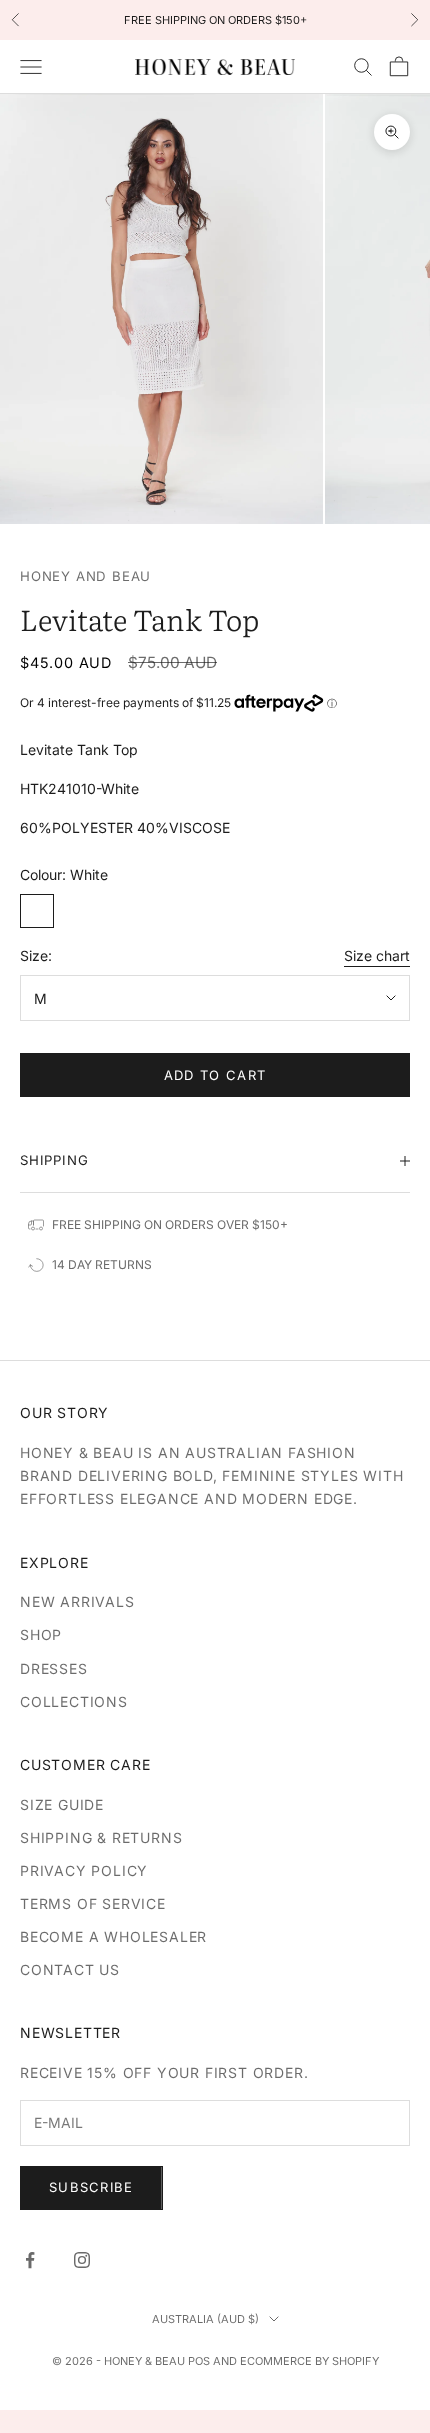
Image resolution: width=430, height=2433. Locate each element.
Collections (74, 1701)
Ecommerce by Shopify (309, 2361)
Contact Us (70, 1969)
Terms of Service (93, 1903)
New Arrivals (77, 1601)
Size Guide (62, 1804)
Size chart (377, 955)
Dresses (54, 1668)
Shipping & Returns (101, 1837)
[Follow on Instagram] (82, 2260)
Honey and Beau (85, 576)
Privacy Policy (84, 1870)
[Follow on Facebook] (30, 2260)
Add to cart (215, 1075)
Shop (41, 1634)
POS (199, 2361)
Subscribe (91, 2187)
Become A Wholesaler (113, 1936)
